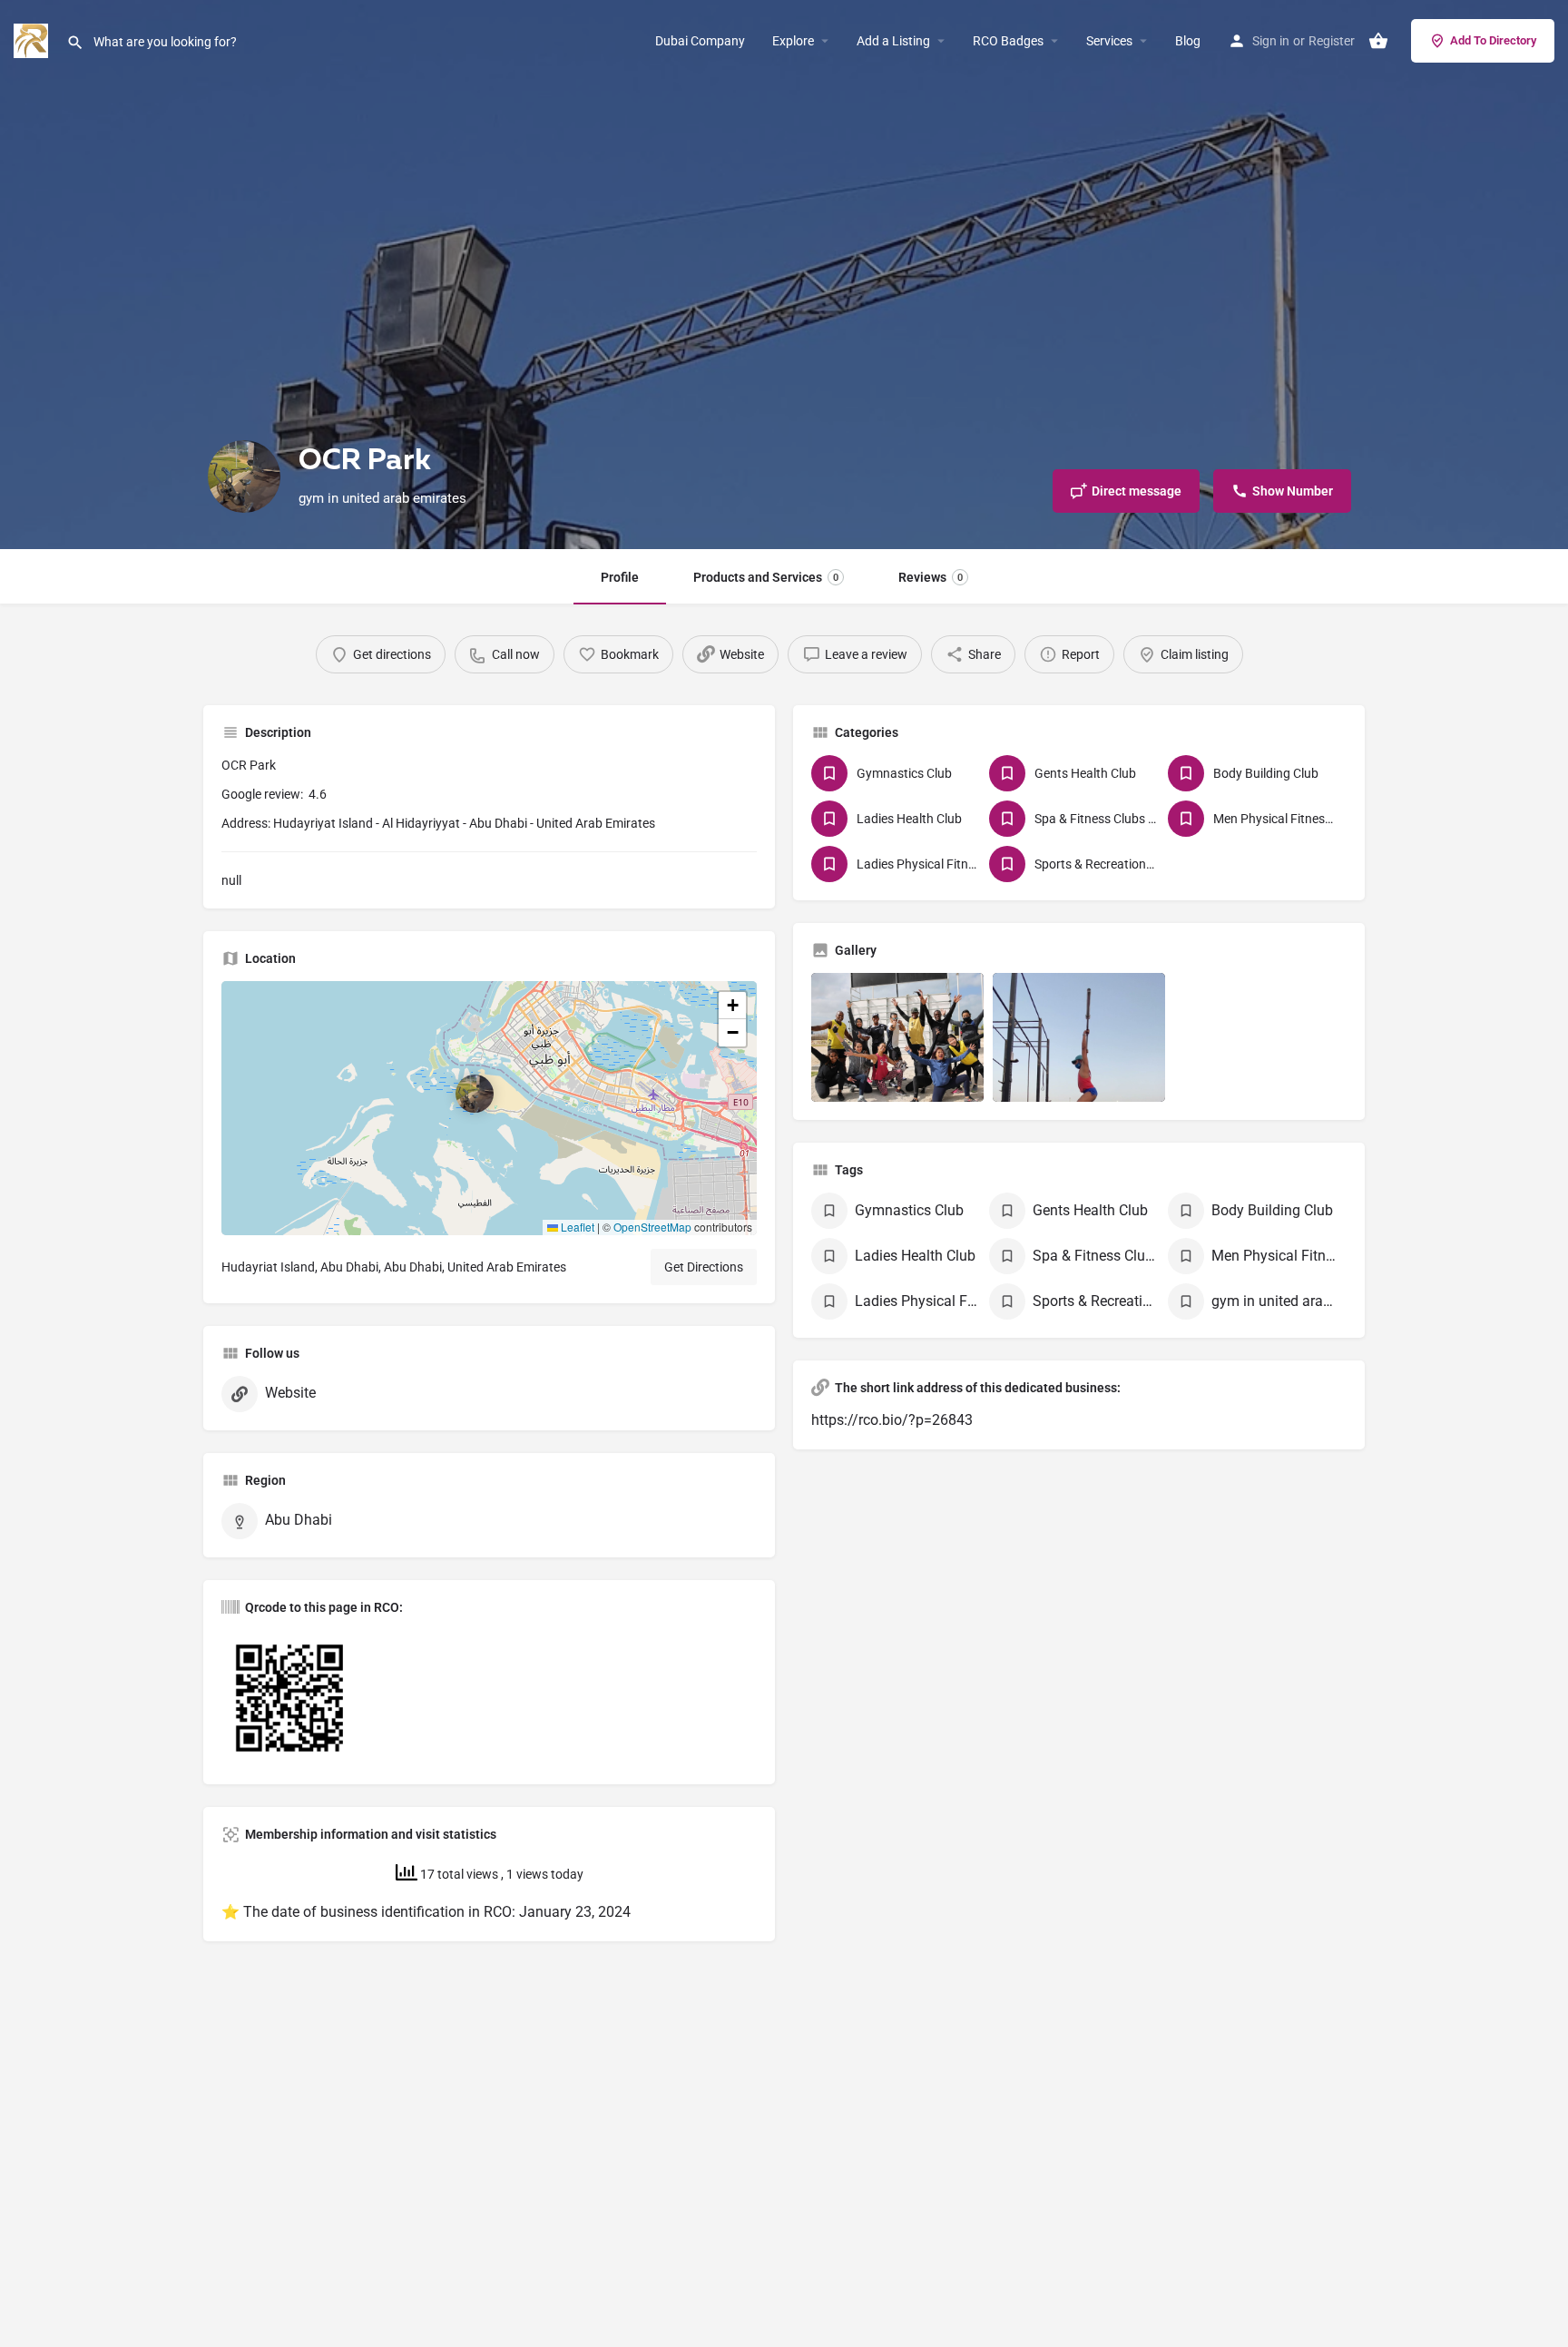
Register (1332, 41)
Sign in (1271, 41)
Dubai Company (700, 41)
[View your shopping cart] (1378, 41)
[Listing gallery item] (897, 1038)
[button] (489, 1108)
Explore (793, 41)
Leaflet (576, 1227)
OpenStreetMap (652, 1227)
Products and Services (766, 577)
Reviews (931, 577)
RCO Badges (1008, 41)
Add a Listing (893, 41)
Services (1109, 41)
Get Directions (704, 1267)
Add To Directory (1493, 40)
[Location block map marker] (475, 1094)
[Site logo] (33, 39)
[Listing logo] (244, 476)
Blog (1188, 41)
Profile (620, 577)
